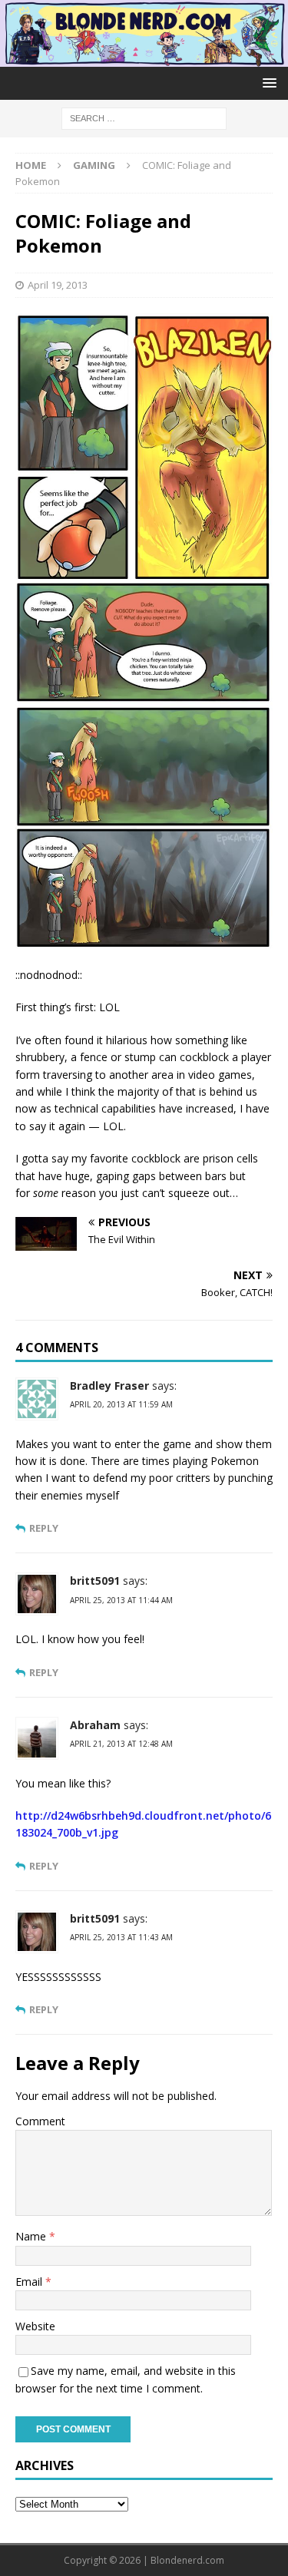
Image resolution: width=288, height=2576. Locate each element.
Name (32, 2236)
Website (35, 2326)
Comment (40, 2121)
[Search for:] (144, 117)
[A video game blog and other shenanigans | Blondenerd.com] (144, 57)
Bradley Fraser (109, 1386)
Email (30, 2282)
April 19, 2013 (58, 285)
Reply (44, 1528)
